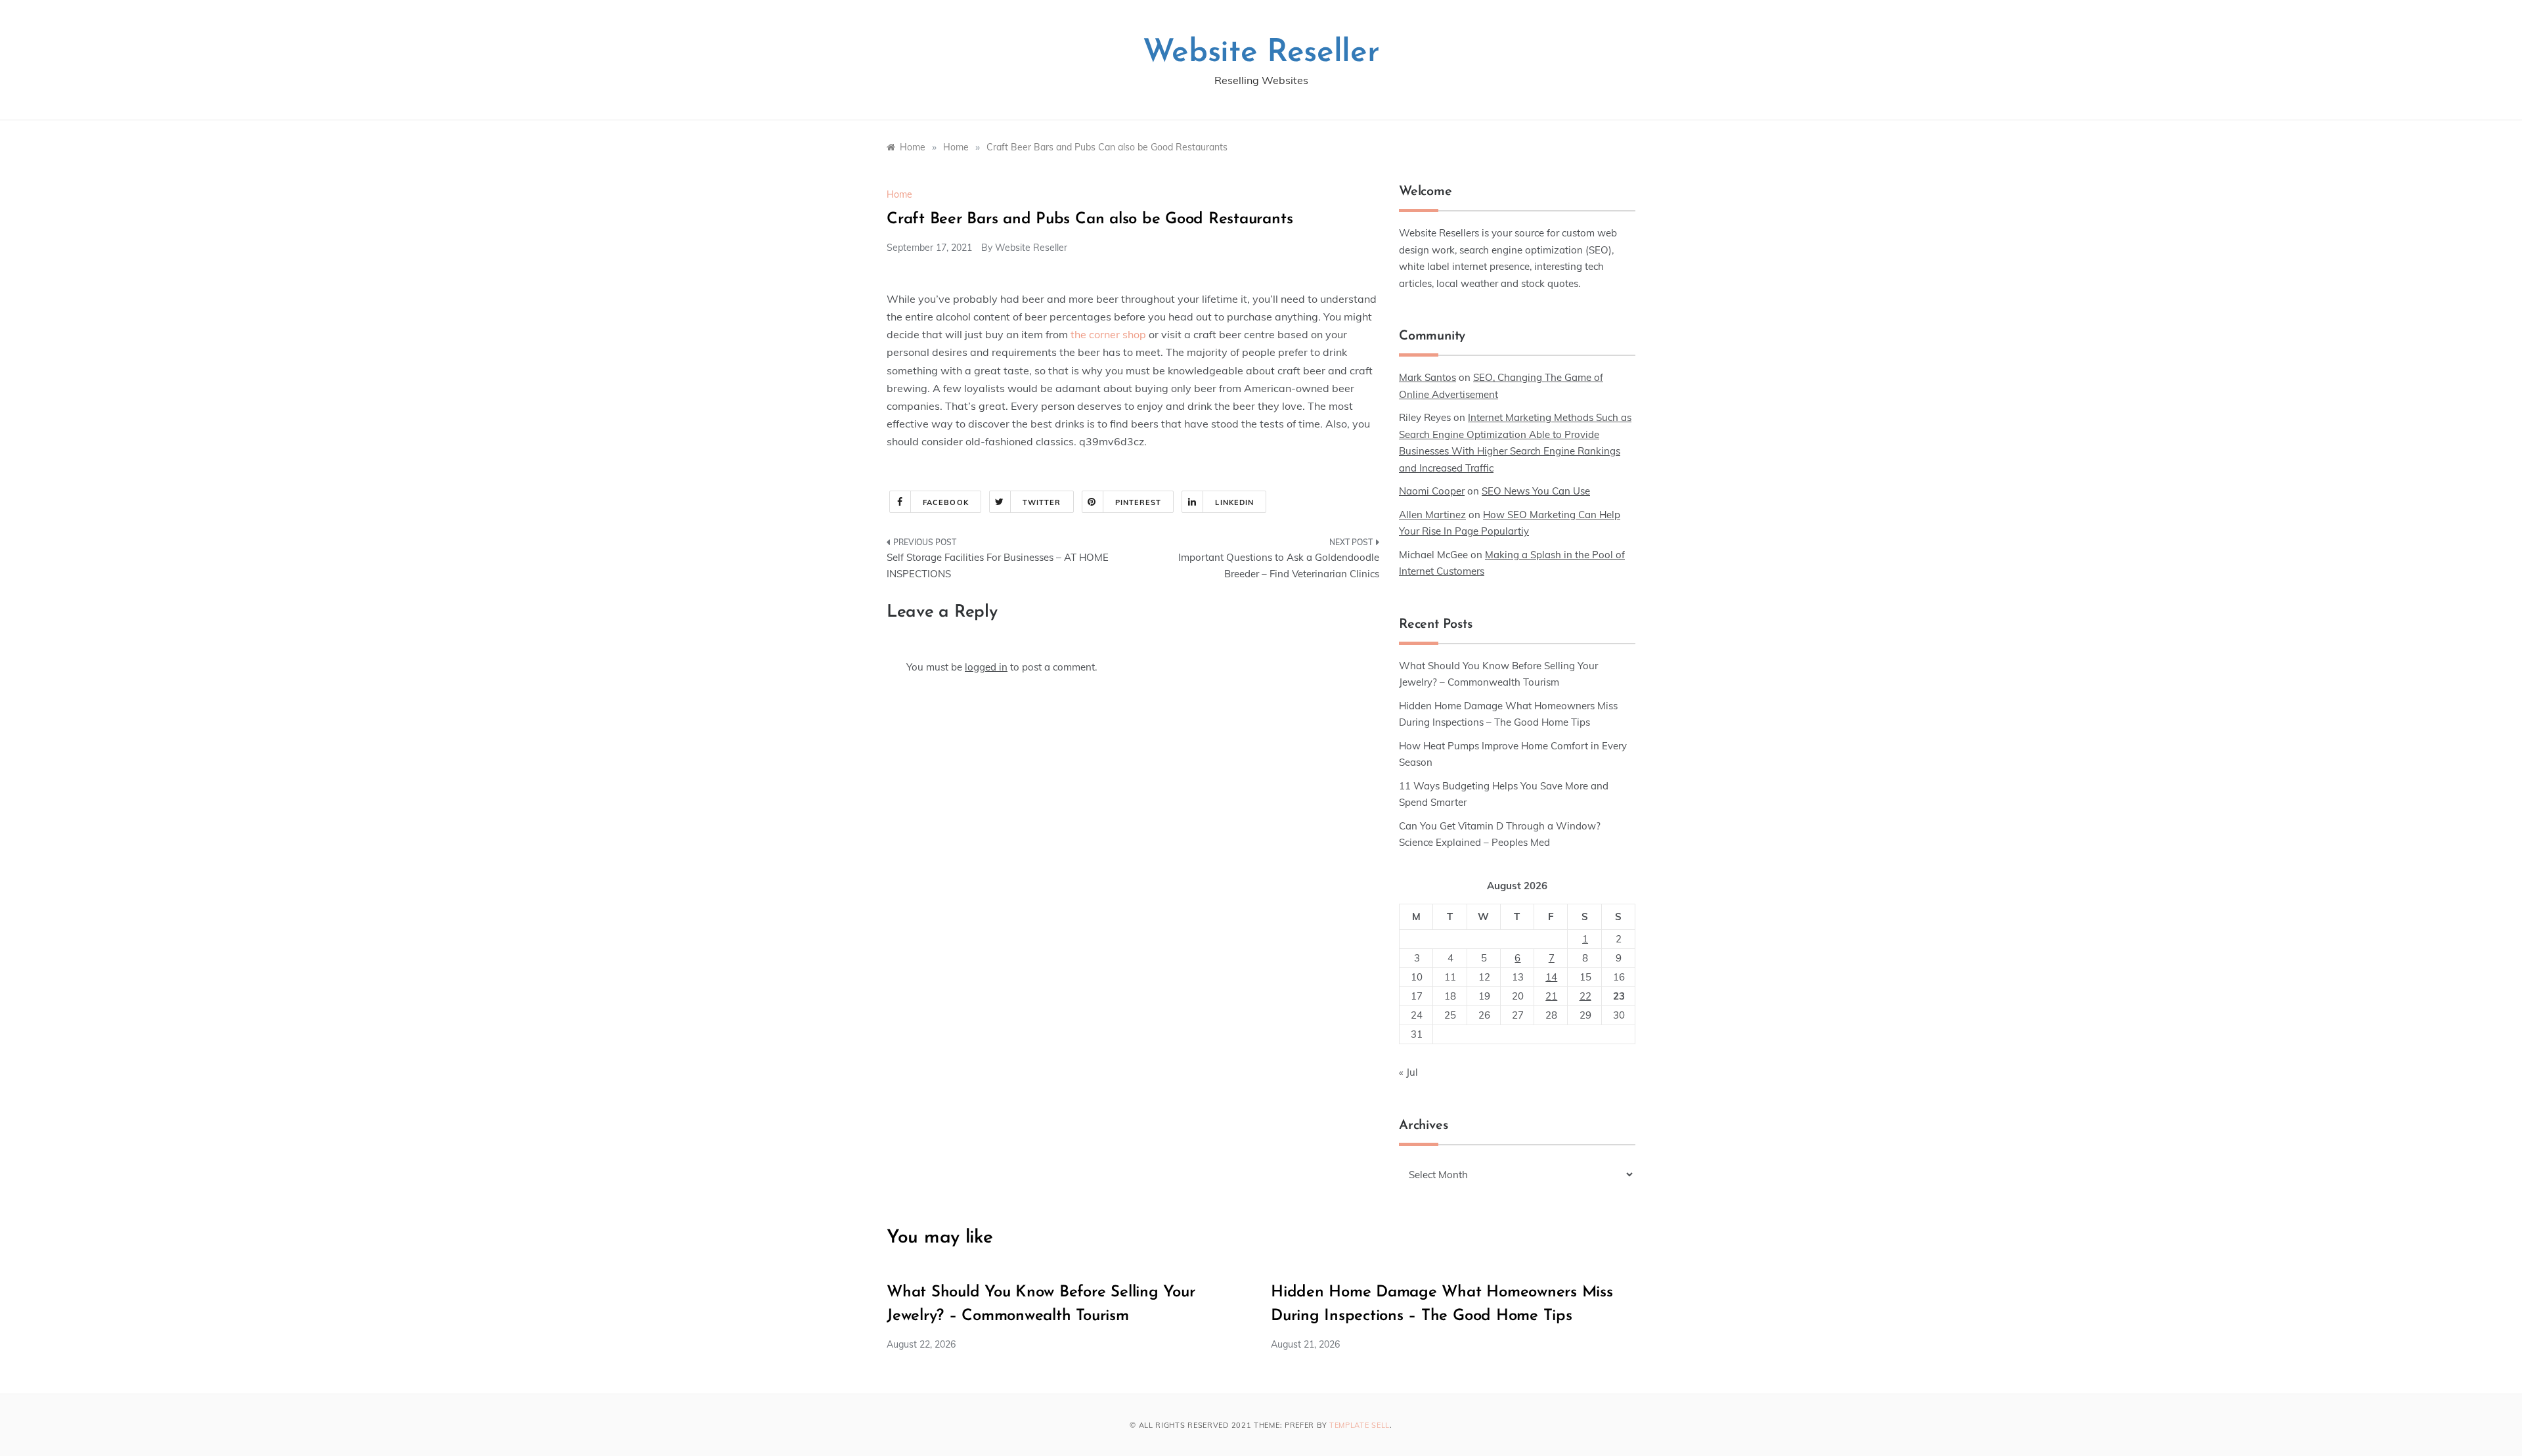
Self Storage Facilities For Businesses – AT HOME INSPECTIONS (998, 566)
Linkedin (1234, 502)
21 (1551, 996)
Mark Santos (1427, 377)
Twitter (1042, 502)
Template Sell (1360, 1425)
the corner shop (1108, 334)
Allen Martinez (1432, 515)
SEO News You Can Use (1536, 491)
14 (1551, 977)
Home (899, 194)
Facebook (946, 502)
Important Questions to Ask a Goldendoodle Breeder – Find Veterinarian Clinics (1279, 566)
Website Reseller (1261, 53)
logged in (986, 667)
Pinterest (1139, 502)
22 (1585, 996)
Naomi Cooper (1432, 491)
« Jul (1408, 1072)
